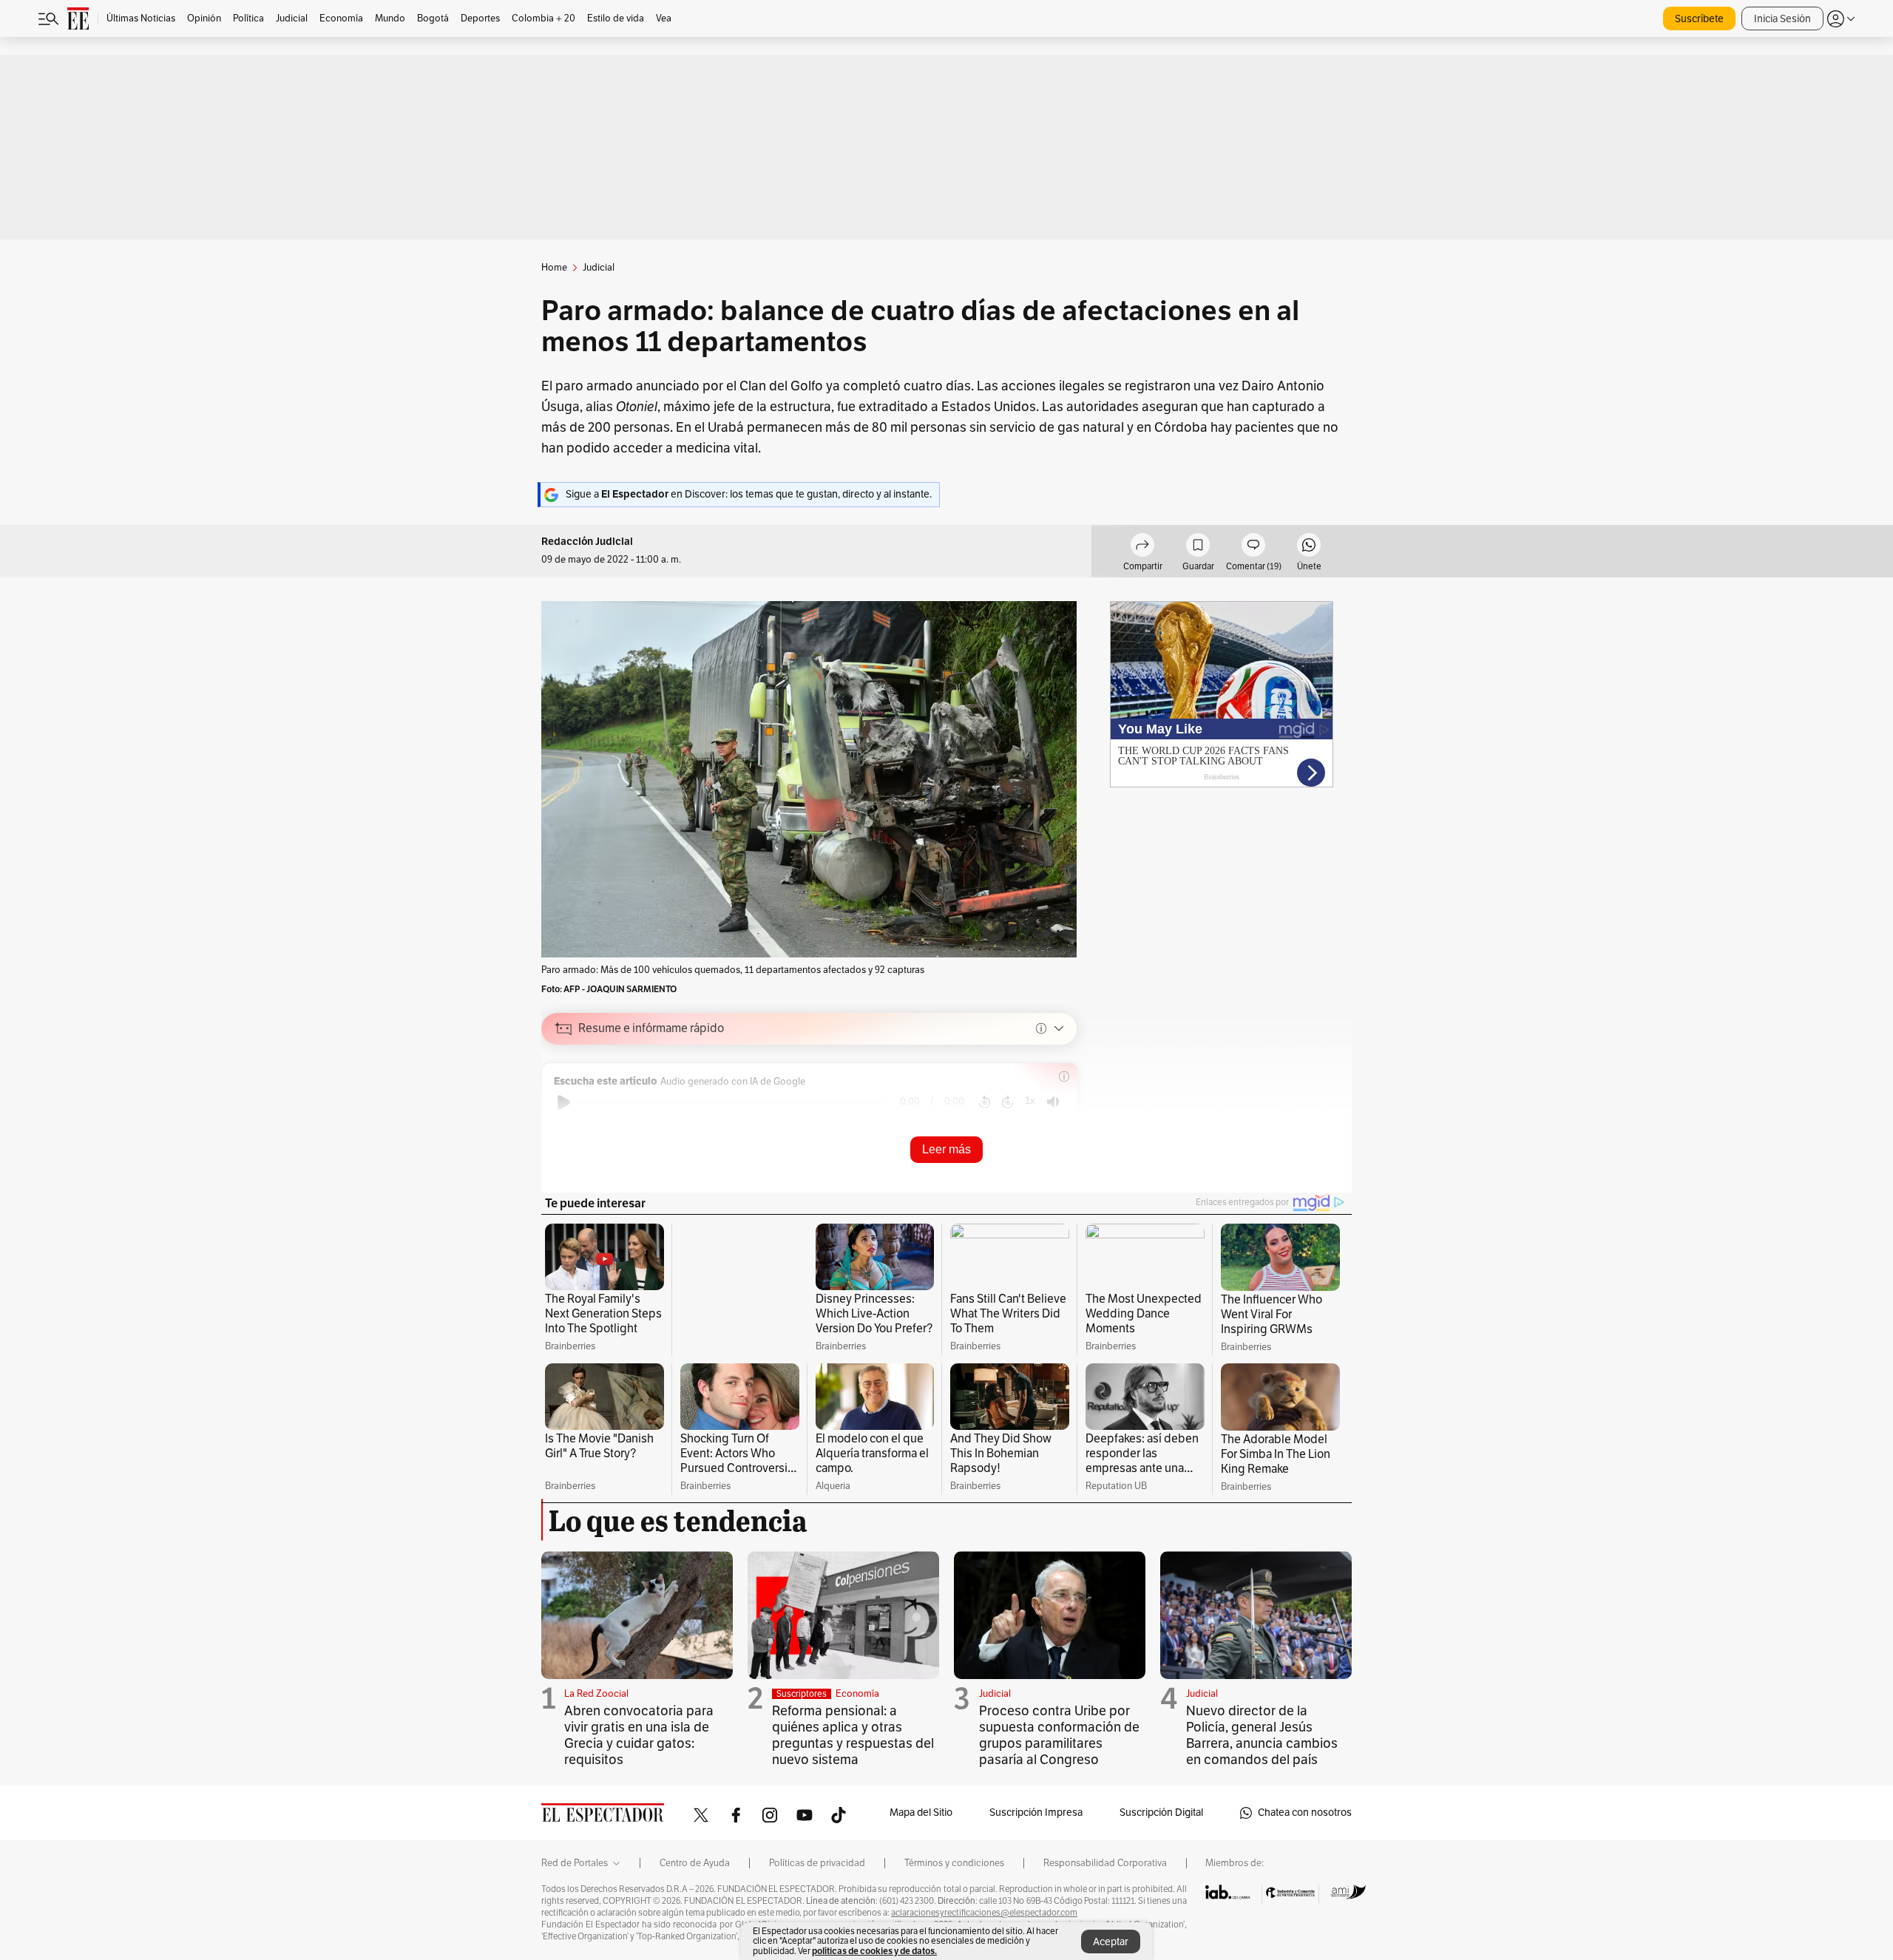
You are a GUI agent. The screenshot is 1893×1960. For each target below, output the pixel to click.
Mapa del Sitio (921, 1830)
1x (1030, 1101)
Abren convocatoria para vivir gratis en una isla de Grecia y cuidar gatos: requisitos (639, 1752)
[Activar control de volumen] (1053, 1102)
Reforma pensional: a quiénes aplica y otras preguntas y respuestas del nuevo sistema (853, 1752)
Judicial (995, 1711)
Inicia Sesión (1782, 19)
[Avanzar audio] (1008, 1102)
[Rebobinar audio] (985, 1102)
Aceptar (1111, 1942)
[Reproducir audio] (564, 1102)
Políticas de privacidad (817, 1881)
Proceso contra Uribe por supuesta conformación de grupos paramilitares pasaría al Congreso (1059, 1752)
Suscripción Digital (1161, 1830)
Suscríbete (1699, 19)
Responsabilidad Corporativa (1105, 1881)
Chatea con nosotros (1305, 1830)
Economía (857, 1711)
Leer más (946, 1149)
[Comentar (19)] (1253, 547)
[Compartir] (1142, 547)
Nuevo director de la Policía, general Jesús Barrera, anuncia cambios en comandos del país (1262, 1752)
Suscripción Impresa (1036, 1830)
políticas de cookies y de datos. (874, 1951)
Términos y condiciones (954, 1881)
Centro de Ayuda (695, 1881)
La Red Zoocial (596, 1711)
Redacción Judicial (587, 542)
